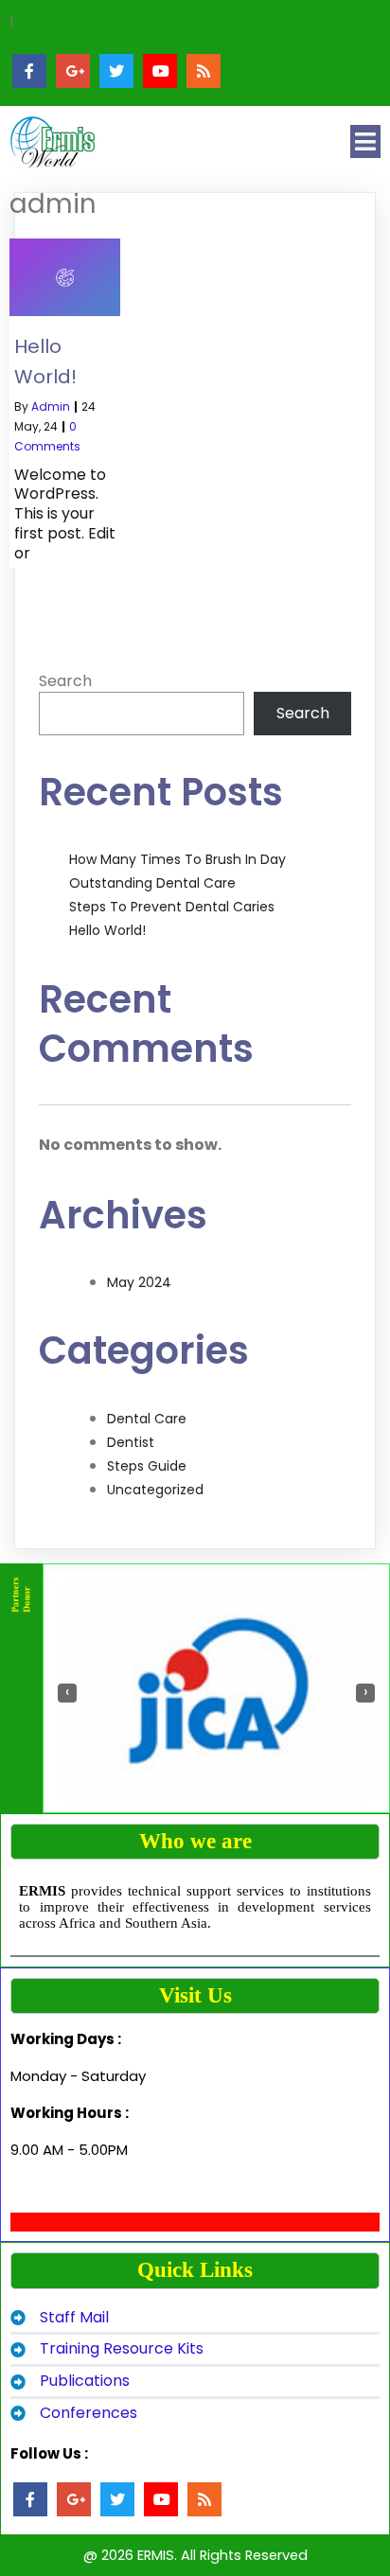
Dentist (131, 1442)
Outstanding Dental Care (152, 883)
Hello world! (107, 930)
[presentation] (67, 1693)
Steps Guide (147, 1466)
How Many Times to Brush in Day (177, 859)
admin (51, 406)
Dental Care (147, 1419)
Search (65, 681)
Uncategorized (155, 1490)
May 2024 (139, 1282)
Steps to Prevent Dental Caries (172, 907)
